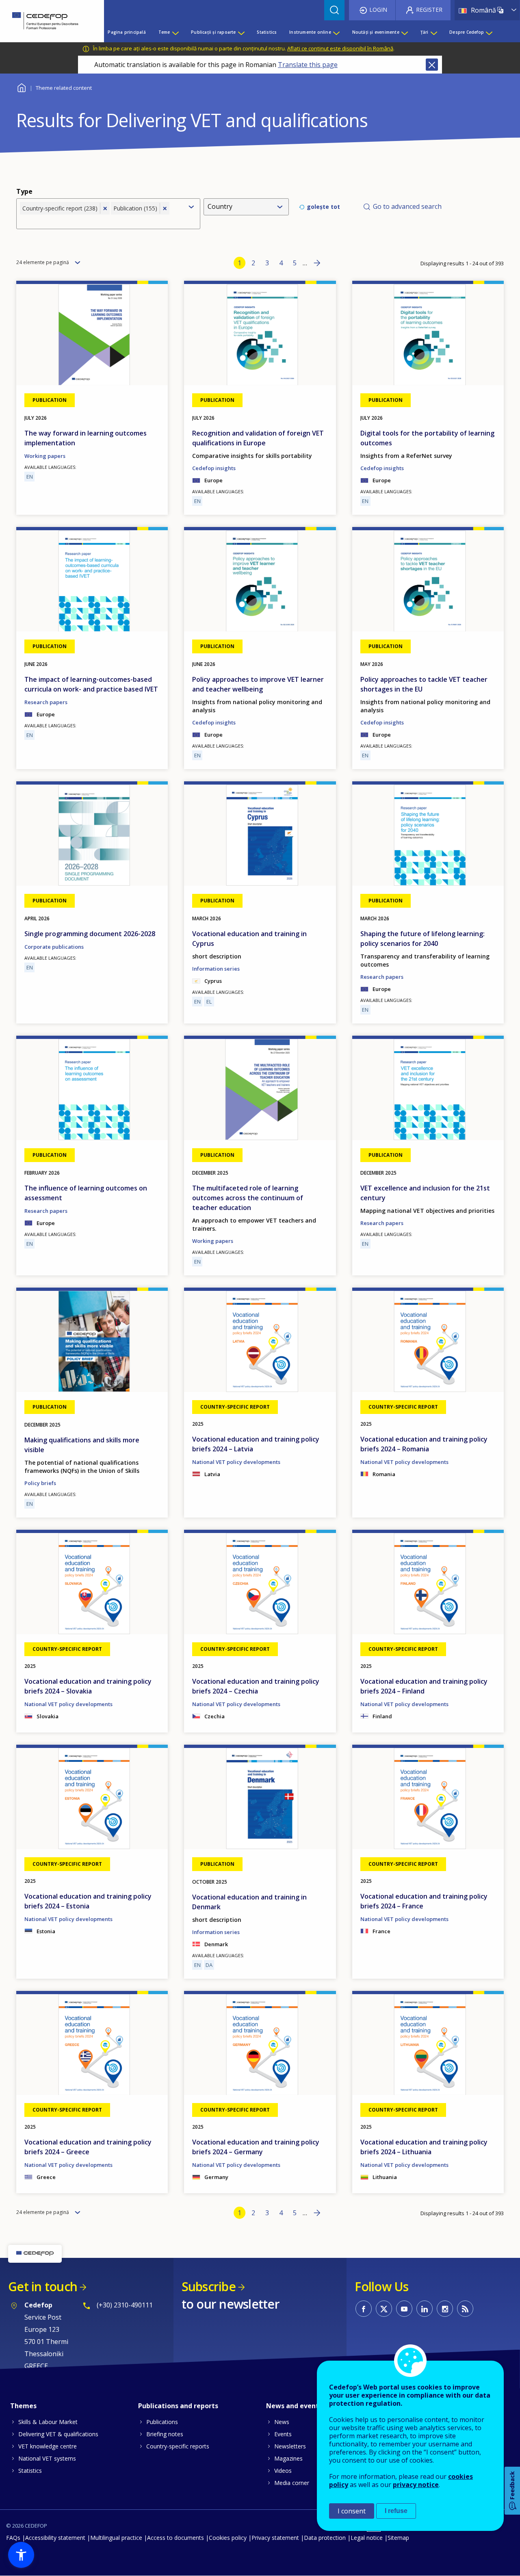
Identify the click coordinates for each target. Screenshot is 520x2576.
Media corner (292, 2483)
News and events (294, 2406)
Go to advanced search (407, 206)
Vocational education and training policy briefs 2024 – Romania (424, 1444)
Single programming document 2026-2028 (90, 934)
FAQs (13, 2538)
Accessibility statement (55, 2538)
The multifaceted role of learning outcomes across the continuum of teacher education (248, 1198)
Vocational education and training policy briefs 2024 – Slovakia (88, 1686)
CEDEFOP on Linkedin (425, 2309)
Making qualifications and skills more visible (82, 1445)
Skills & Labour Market (48, 2422)
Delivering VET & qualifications (58, 2434)
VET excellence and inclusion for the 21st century (425, 1193)
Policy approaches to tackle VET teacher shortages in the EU (424, 684)
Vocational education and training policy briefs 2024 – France (424, 1901)
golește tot (323, 207)
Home (21, 87)
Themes (23, 2406)
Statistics (30, 2471)
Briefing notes (165, 2434)
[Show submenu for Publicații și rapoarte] (241, 32)
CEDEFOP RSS (465, 2309)
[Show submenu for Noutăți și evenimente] (404, 32)
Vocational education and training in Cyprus (249, 939)
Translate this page (308, 65)
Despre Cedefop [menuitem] (467, 32)
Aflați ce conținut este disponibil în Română (340, 48)
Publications (162, 2422)
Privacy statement (275, 2538)
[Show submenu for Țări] (433, 32)
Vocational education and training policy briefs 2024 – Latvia (256, 1444)
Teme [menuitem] (164, 32)
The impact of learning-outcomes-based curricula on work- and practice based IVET (91, 684)
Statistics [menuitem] (267, 32)
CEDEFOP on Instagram (445, 2309)
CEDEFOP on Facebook (364, 2309)
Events (283, 2434)
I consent (352, 2511)
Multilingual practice (116, 2538)
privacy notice (416, 2485)
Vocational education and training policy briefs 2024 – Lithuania (424, 2147)
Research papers (46, 702)
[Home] (46, 21)
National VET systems (47, 2458)
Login (378, 10)
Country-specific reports (178, 2446)
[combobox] (101, 221)
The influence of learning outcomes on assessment (86, 1193)
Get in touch (43, 2287)
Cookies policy (228, 2538)
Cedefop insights (214, 468)
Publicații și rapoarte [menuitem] (213, 32)
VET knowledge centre (48, 2446)
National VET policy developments (236, 1462)
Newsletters (290, 2446)
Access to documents (175, 2538)
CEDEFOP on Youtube (404, 2309)
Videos (283, 2471)
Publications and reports (178, 2406)
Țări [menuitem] (425, 32)
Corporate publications (54, 947)
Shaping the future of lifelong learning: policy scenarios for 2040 (422, 939)
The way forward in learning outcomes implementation (86, 438)
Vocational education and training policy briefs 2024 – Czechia (256, 1686)
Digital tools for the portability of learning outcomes (427, 438)
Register (429, 10)
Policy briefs (40, 1483)
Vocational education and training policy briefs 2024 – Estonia (88, 1901)
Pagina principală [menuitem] (127, 32)
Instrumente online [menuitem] (310, 32)
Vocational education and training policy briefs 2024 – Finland (424, 1686)
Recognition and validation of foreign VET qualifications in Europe (258, 438)
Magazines (288, 2458)
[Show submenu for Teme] (175, 32)
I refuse (396, 2511)
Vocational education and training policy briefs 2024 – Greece (88, 2147)
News (282, 2422)
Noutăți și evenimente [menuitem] (376, 32)
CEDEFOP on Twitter (384, 2309)
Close (432, 65)
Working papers (45, 456)
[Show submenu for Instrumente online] (336, 32)
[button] (21, 2555)
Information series (216, 969)
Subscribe (209, 2287)
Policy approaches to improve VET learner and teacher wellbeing (258, 684)
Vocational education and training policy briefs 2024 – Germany (256, 2147)
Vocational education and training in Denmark (249, 1902)
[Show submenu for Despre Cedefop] (489, 32)
